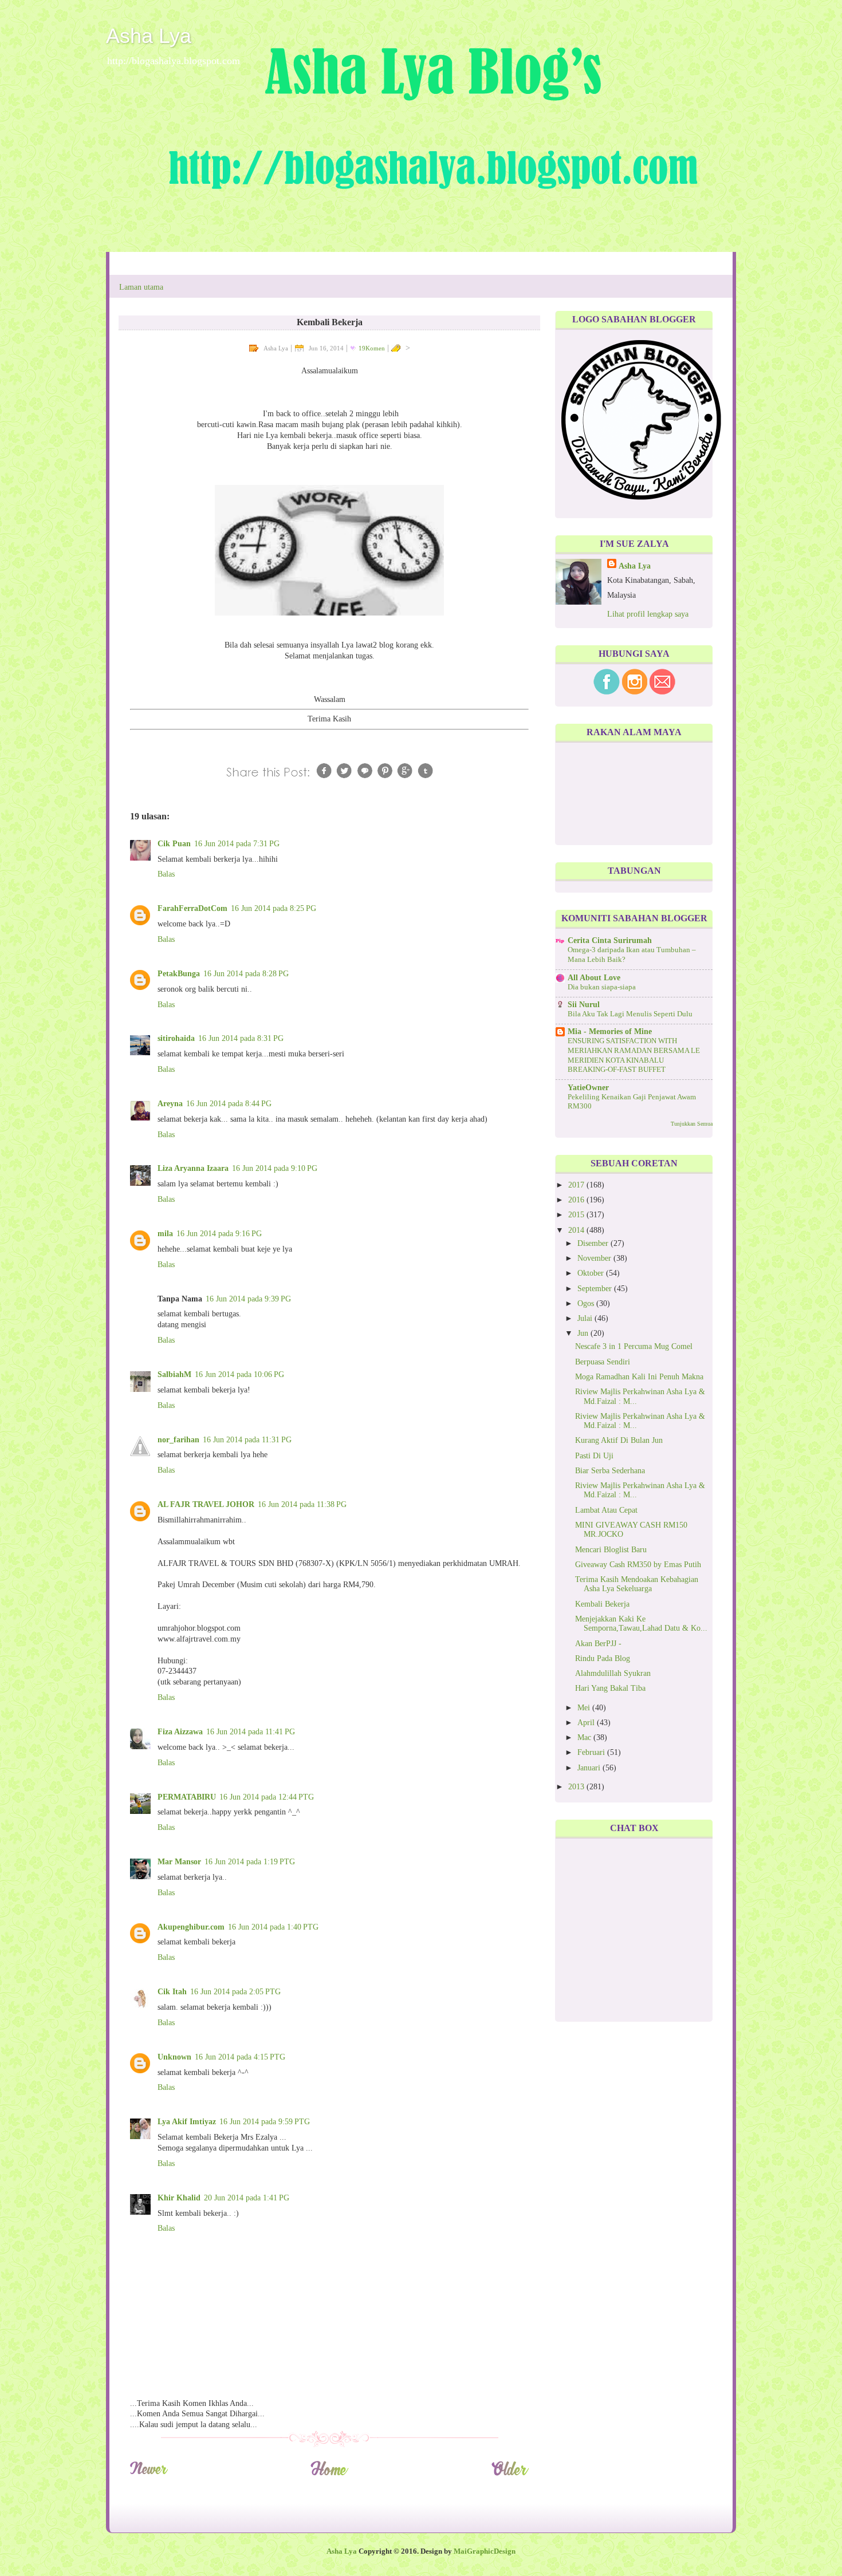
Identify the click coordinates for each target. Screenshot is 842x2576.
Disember (594, 1243)
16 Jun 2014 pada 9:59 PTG (265, 2122)
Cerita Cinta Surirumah (610, 940)
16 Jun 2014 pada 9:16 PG (219, 1234)
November (595, 1258)
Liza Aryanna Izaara (193, 1168)
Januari (590, 1768)
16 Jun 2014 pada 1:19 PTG (250, 1862)
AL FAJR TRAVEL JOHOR (206, 1504)
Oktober (592, 1273)
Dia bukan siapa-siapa (602, 987)
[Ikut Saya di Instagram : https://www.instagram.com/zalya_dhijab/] (635, 692)
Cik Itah (172, 1992)
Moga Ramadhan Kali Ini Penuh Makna (639, 1377)
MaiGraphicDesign (485, 2551)
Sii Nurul (584, 1005)
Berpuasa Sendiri (603, 1362)
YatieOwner (588, 1088)
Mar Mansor (179, 1862)
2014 (577, 1230)
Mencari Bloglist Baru (611, 1550)
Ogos (587, 1303)
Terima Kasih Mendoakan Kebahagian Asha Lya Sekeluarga (637, 1584)
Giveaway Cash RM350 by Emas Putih (638, 1565)
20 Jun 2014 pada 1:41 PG (247, 2198)
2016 (577, 1200)
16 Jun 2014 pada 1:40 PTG (273, 1927)
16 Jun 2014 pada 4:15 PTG (240, 2057)
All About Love (594, 978)
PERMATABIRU (187, 1797)
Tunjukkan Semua (692, 1124)
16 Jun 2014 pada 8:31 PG (241, 1038)
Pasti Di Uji (594, 1456)
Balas (166, 874)
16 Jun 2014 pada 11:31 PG (247, 1440)
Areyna (170, 1104)
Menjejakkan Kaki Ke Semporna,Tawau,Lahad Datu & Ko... (641, 1624)
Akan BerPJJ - (598, 1644)
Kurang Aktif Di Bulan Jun (619, 1440)
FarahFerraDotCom (192, 908)
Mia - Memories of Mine (610, 1031)
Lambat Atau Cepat (606, 1510)
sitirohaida (176, 1038)
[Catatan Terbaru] (149, 2474)
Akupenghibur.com (191, 1927)
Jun (584, 1333)
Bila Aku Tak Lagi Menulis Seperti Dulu (630, 1014)
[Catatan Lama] (510, 2474)
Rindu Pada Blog (603, 1658)
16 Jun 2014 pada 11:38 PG (302, 1504)
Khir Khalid (179, 2198)
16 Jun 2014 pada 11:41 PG (251, 1732)
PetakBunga (179, 974)
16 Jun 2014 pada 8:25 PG (274, 908)
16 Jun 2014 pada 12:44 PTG (267, 1797)
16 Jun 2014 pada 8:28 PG (246, 974)
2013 (577, 1787)
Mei (585, 1708)
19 (372, 348)
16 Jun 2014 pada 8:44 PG (229, 1104)
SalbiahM (174, 1374)
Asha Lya (149, 36)
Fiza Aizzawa (180, 1732)
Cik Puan (174, 844)
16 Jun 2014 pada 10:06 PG (239, 1374)
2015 (577, 1215)
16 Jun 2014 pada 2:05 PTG (235, 1992)
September (596, 1289)
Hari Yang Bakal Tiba (610, 1688)
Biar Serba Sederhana (610, 1471)
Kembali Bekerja (602, 1604)
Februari (592, 1752)
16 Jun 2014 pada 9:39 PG (248, 1299)
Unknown (174, 2057)
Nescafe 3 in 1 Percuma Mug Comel (634, 1346)
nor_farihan (178, 1440)
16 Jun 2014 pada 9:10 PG (275, 1168)
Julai (586, 1318)
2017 (577, 1185)
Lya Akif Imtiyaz (187, 2122)
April (587, 1723)
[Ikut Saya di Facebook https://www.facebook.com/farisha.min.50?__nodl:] (607, 692)
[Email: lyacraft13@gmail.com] (662, 692)
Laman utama (141, 287)
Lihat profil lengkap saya (648, 614)
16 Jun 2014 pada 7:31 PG (237, 844)
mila (165, 1234)
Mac (585, 1737)
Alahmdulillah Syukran (613, 1673)
